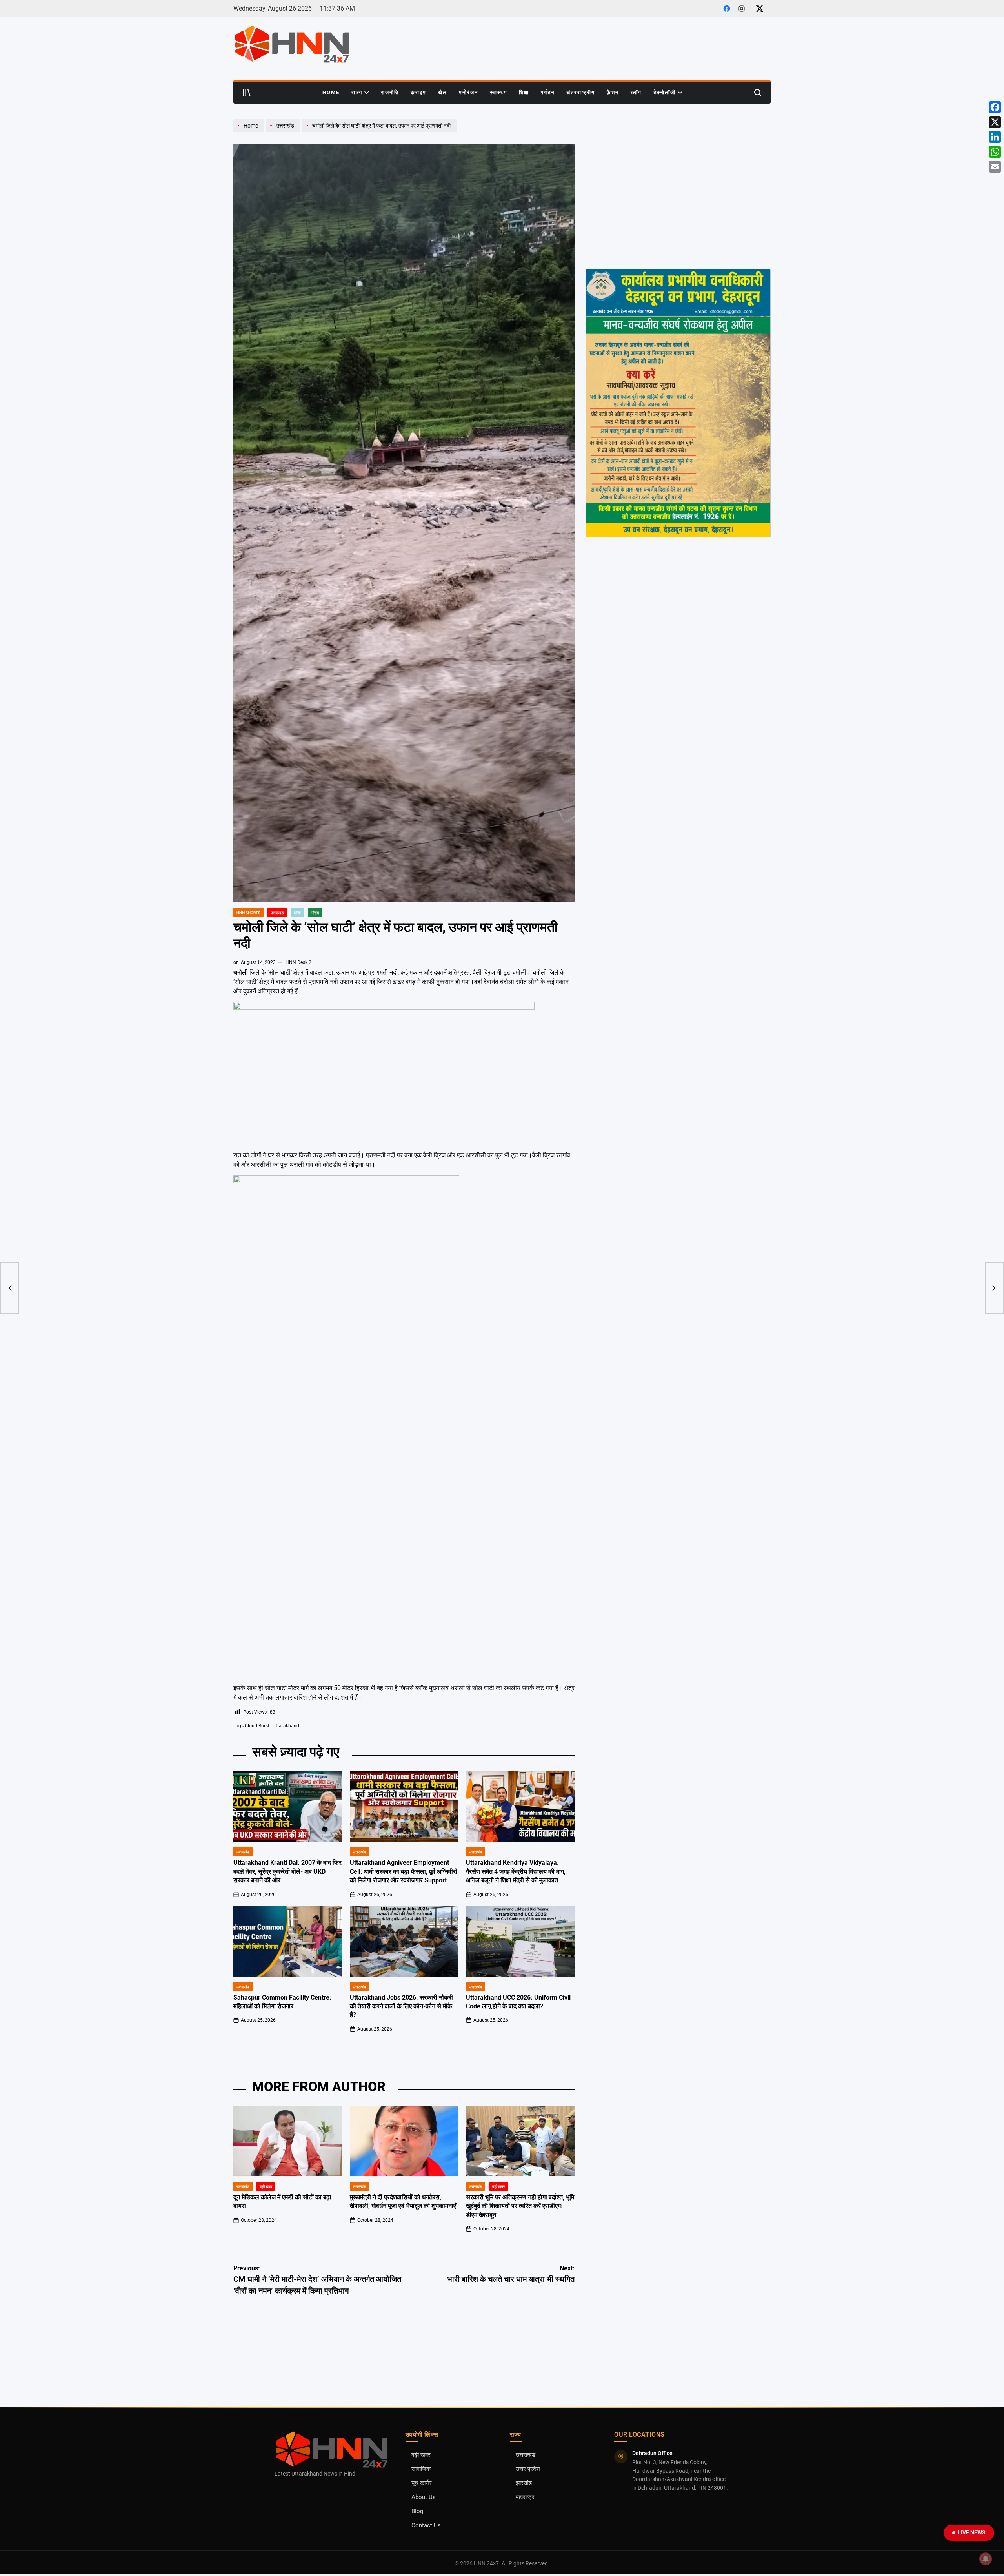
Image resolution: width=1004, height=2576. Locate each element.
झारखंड (524, 2483)
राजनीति (390, 92)
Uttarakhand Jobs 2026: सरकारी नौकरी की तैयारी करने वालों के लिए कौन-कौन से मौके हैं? (401, 2006)
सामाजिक (421, 2469)
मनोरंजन (468, 92)
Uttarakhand (286, 1726)
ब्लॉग (636, 92)
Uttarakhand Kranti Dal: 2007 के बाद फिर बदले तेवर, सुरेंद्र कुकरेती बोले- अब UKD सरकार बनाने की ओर (287, 1871)
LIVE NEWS (972, 2532)
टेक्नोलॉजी (665, 92)
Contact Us (426, 2526)
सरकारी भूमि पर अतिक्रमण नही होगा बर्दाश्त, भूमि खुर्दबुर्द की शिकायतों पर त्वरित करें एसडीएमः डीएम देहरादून (520, 2206)
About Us (424, 2497)
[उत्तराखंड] (284, 132)
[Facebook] (995, 107)
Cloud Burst (257, 1726)
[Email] (995, 167)
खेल (443, 92)
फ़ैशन (613, 92)
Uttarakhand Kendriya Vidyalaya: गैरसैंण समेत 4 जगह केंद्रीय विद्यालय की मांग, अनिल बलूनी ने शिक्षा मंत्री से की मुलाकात (516, 1871)
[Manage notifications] (986, 2559)
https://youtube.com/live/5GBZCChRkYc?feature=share (655, 123)
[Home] (250, 132)
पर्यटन (548, 92)
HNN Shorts (248, 913)
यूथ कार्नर (422, 2483)
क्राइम (418, 92)
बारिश (297, 913)
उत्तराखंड (277, 913)
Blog (417, 2511)
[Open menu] (247, 93)
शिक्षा (524, 92)
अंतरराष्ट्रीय (581, 92)
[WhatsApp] (995, 152)
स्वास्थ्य (498, 92)
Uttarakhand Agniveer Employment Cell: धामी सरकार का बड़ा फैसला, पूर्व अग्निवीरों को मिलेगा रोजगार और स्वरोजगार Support (404, 1871)
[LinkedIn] (995, 137)
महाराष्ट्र (525, 2497)
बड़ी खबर (421, 2455)
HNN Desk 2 (298, 962)
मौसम (315, 913)
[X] (995, 122)
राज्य (357, 92)
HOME (331, 92)
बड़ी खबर (266, 2187)
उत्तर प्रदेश (528, 2469)
